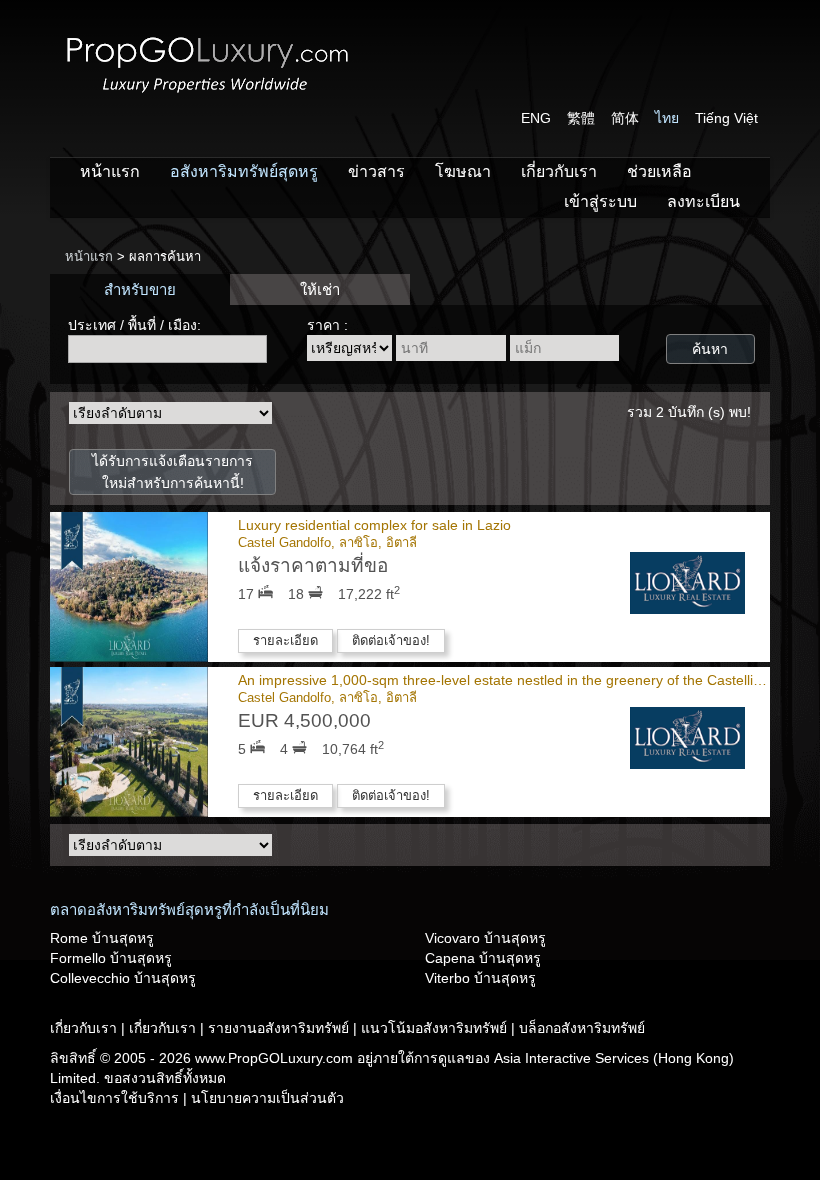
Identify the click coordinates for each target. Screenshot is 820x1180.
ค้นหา (710, 349)
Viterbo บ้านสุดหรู (480, 978)
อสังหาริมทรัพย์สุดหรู (244, 171)
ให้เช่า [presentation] (320, 289)
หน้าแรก (110, 171)
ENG (536, 118)
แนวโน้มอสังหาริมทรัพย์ (436, 1028)
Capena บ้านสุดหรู (483, 958)
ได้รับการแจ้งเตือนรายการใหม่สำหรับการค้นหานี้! (172, 472)
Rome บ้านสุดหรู (102, 938)
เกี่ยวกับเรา (559, 171)
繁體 (581, 118)
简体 (625, 118)
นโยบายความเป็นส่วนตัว (267, 1098)
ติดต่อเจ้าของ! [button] (391, 640)
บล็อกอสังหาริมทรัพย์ (582, 1028)
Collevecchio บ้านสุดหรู (123, 978)
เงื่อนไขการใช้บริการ (116, 1098)
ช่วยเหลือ (659, 171)
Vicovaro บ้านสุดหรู (485, 938)
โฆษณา (463, 171)
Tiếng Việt (726, 118)
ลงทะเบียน (703, 201)
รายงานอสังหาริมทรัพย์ (280, 1028)
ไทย (667, 118)
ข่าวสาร (376, 171)
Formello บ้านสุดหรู (111, 958)
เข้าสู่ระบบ (600, 201)
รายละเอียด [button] (285, 640)
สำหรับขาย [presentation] (140, 289)
